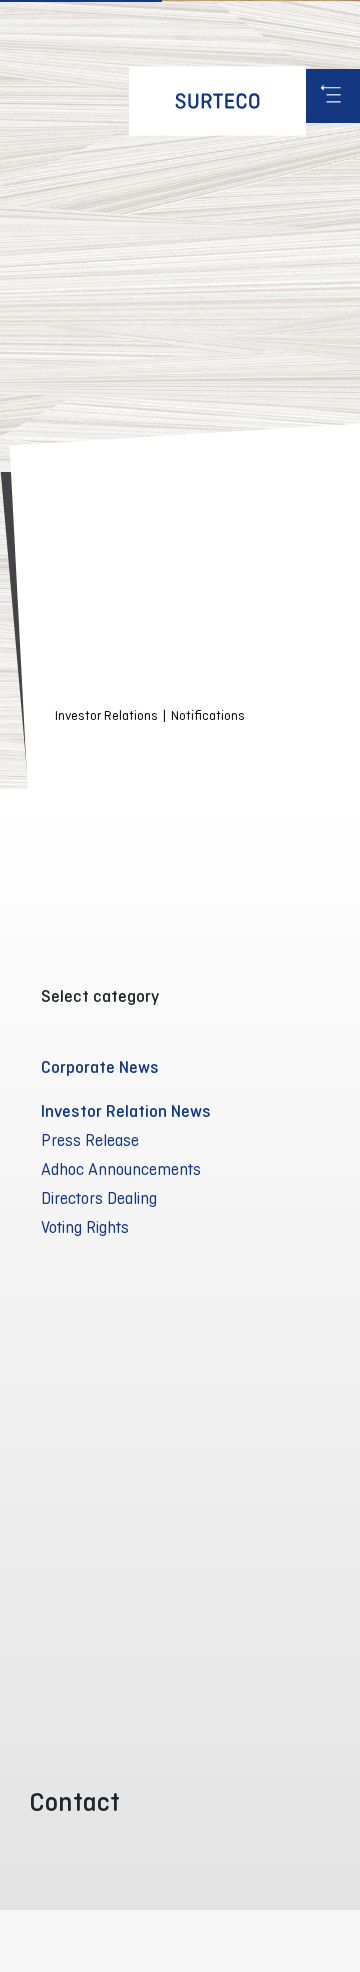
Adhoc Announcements (121, 1169)
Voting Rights (85, 1227)
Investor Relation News (126, 1111)
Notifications (208, 715)
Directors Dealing (99, 1198)
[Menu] (333, 96)
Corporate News (100, 1067)
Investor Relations (106, 715)
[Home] (217, 101)
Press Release (90, 1140)
